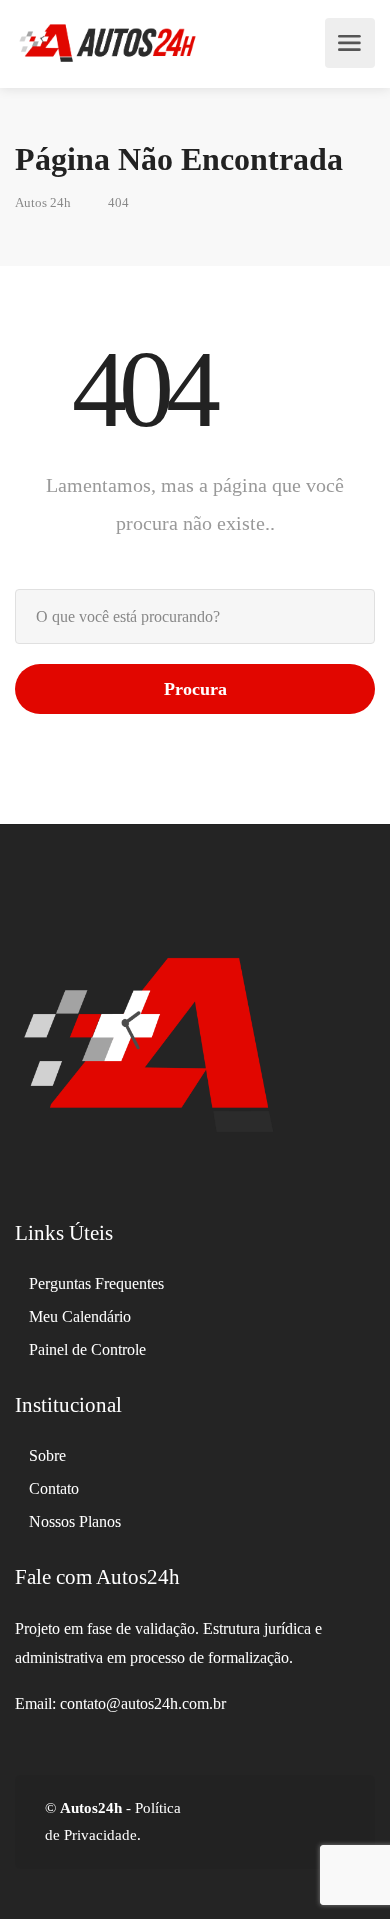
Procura (195, 689)
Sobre (47, 1455)
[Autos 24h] (107, 43)
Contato (54, 1488)
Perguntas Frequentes (96, 1283)
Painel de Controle (87, 1349)
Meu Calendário (80, 1316)
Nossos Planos (75, 1521)
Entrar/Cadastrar (304, 43)
